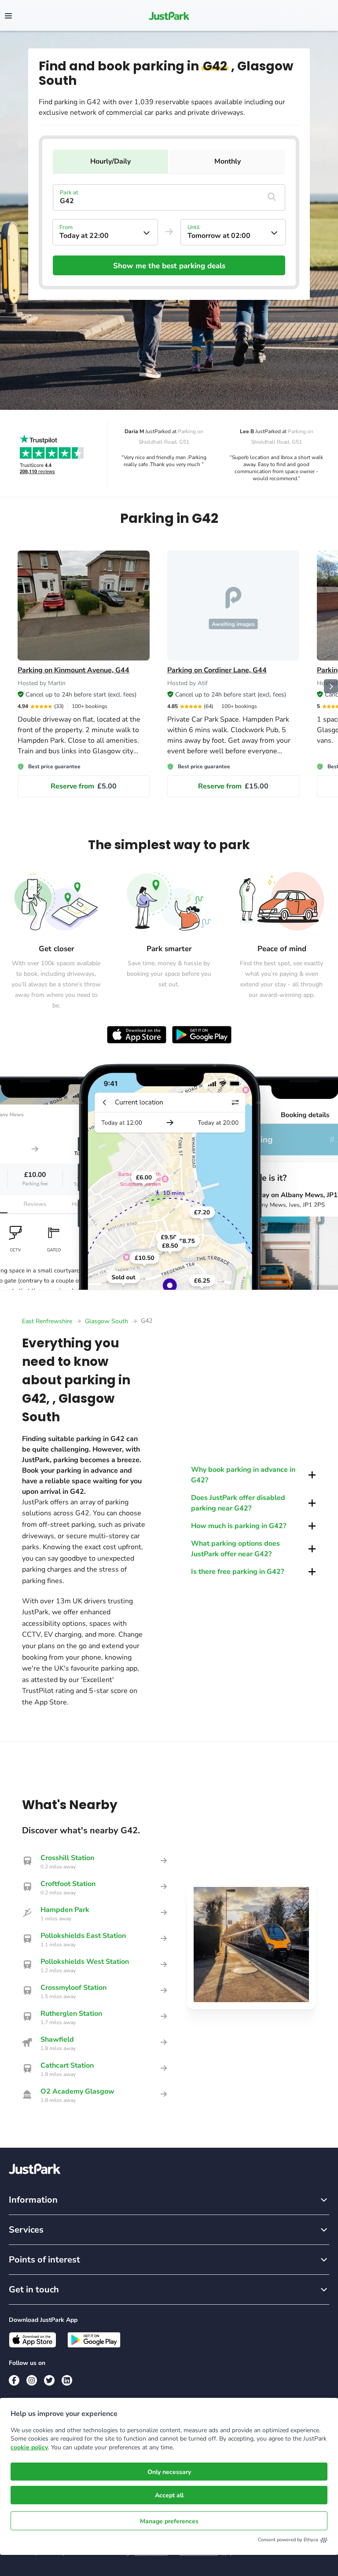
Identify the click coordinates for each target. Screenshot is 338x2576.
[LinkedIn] (67, 2380)
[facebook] (14, 2380)
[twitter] (49, 2380)
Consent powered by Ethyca (288, 2540)
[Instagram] (32, 2380)
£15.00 (233, 786)
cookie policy (29, 2447)
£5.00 (84, 786)
